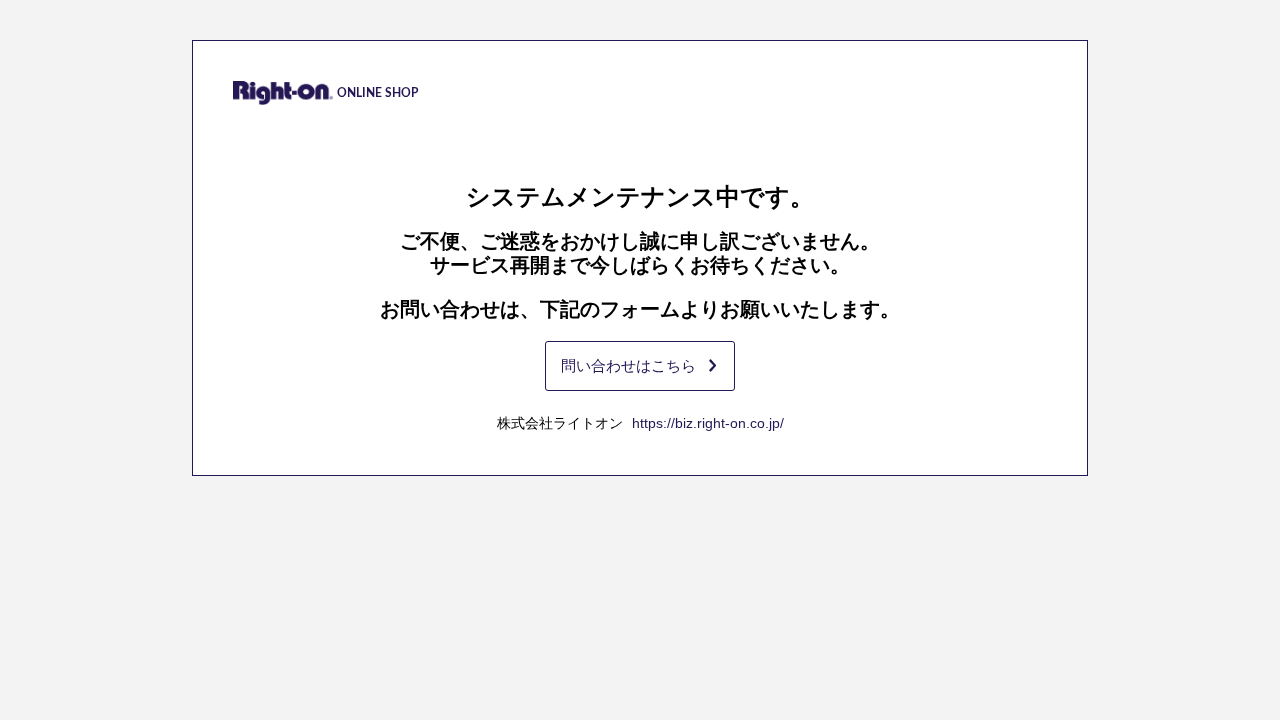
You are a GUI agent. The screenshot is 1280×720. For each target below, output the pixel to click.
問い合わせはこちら (628, 365)
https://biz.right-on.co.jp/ (708, 423)
